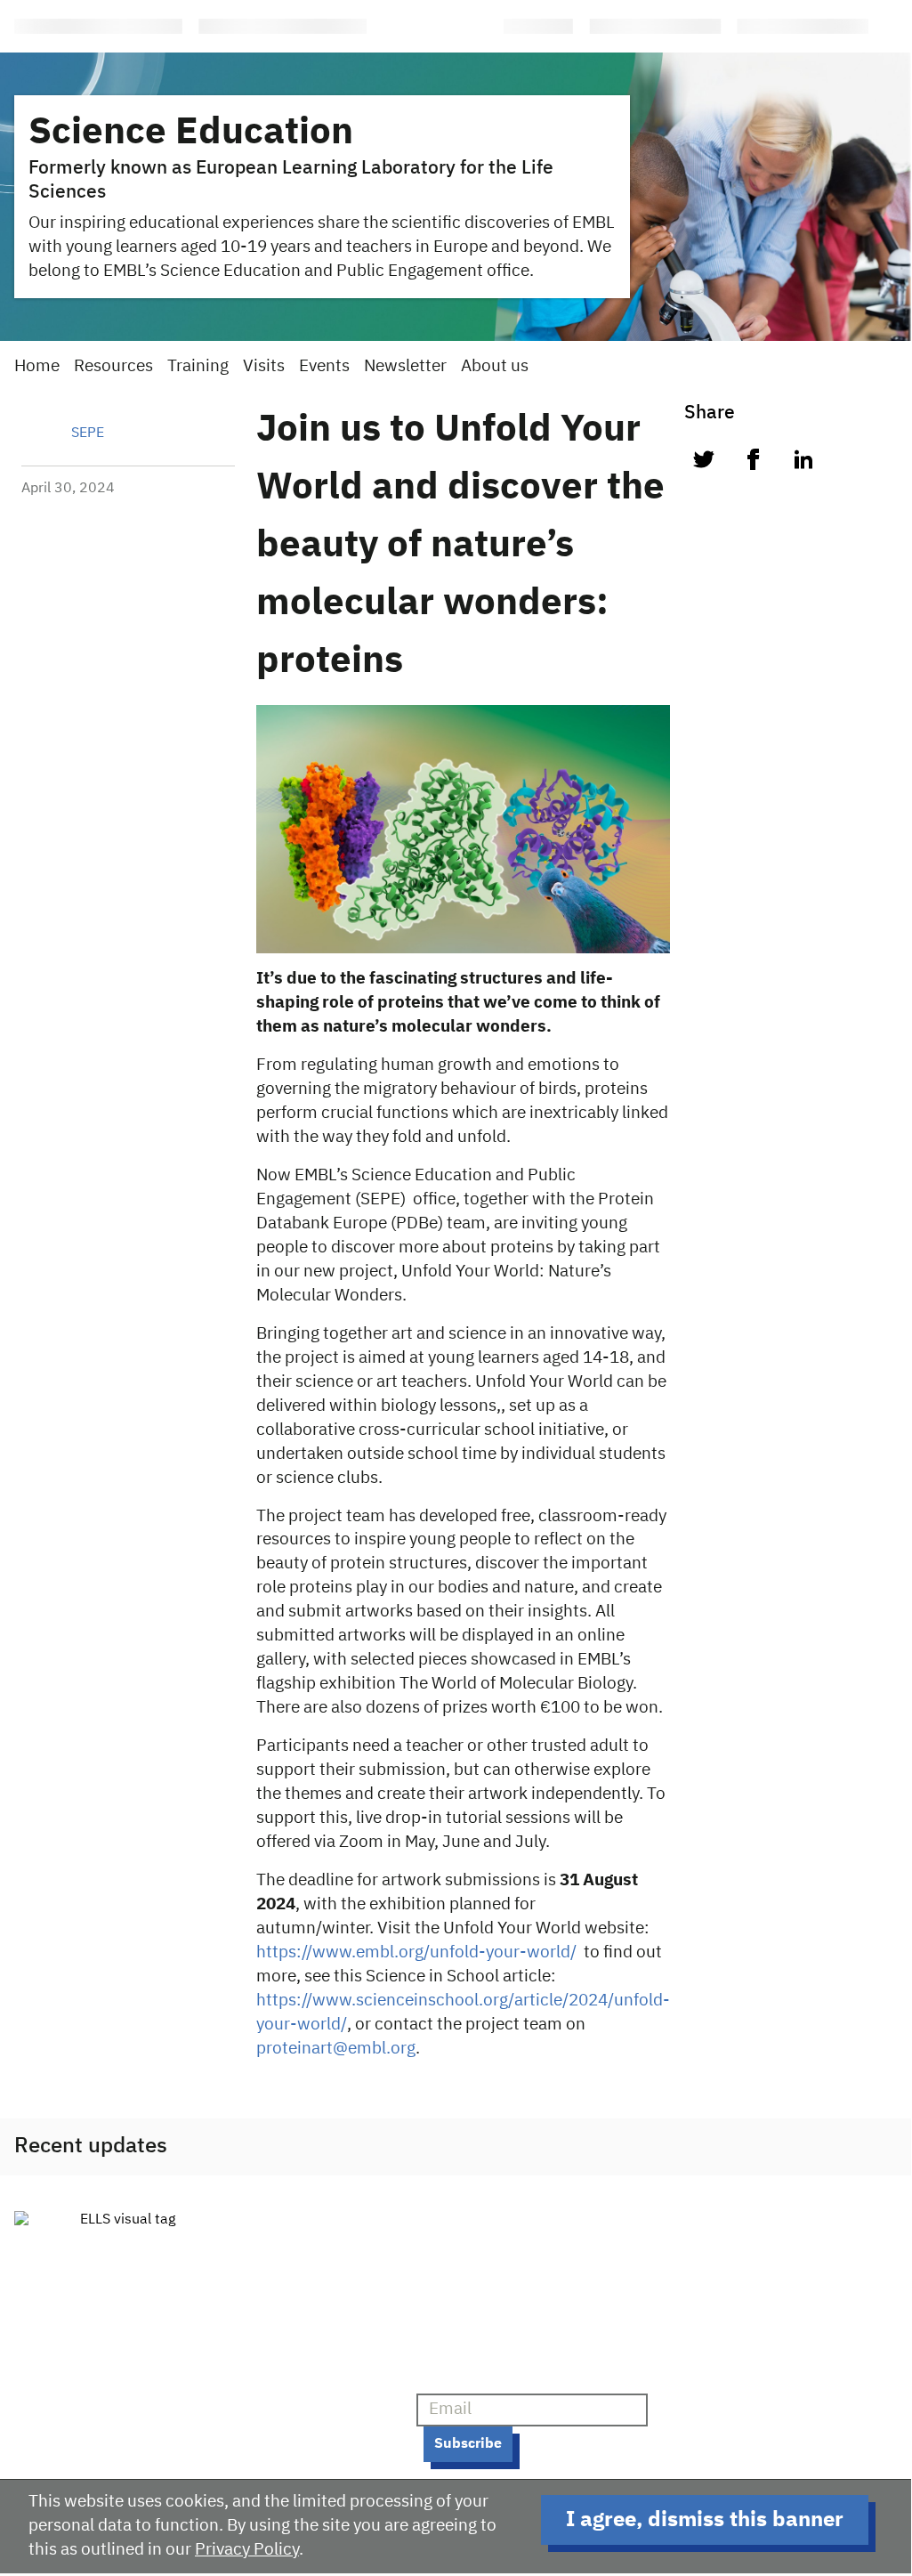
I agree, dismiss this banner (705, 2520)
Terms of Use (305, 2428)
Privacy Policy (247, 2550)
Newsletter (405, 366)
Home (37, 366)
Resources (113, 366)
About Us (291, 2365)
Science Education (191, 133)
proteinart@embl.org (336, 2049)
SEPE (88, 433)
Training (198, 366)
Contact (287, 2397)
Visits (264, 366)
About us (495, 366)
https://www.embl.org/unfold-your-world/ (416, 1952)
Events (324, 366)
